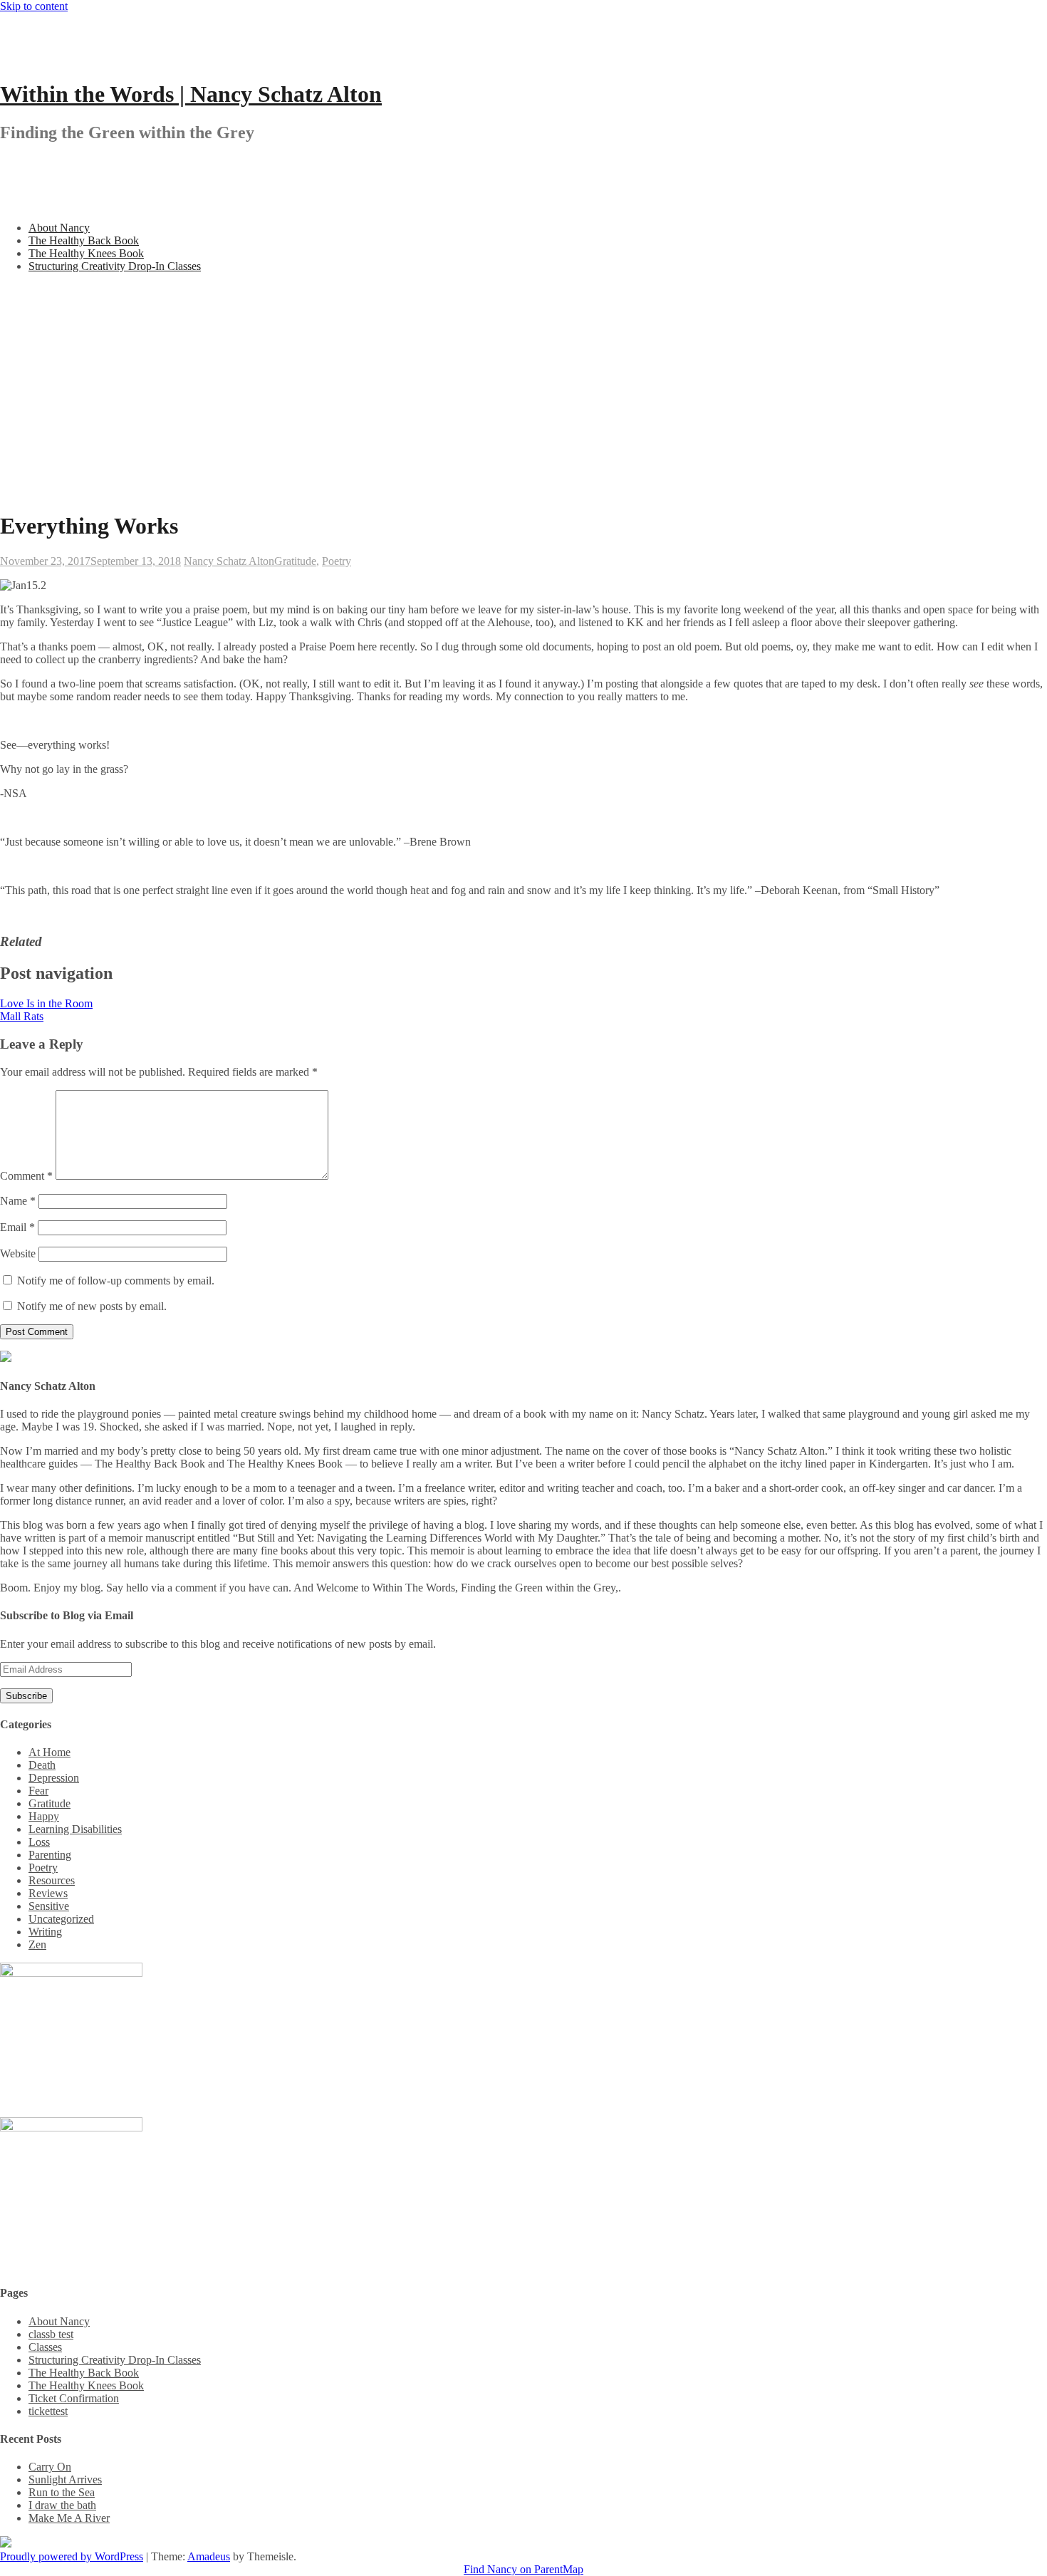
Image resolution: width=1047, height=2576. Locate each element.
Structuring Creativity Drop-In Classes (115, 266)
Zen (37, 1944)
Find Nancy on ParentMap (523, 2569)
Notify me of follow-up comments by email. (116, 1281)
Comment (26, 1176)
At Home (50, 1752)
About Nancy (59, 228)
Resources (52, 1880)
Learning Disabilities (75, 1829)
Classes (45, 2347)
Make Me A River (69, 2518)
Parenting (50, 1855)
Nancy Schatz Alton (229, 561)
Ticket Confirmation (74, 2398)
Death (42, 1765)
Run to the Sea (62, 2492)
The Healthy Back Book (84, 240)
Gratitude (295, 561)
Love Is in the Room (46, 1003)
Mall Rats (22, 1016)
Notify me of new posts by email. (92, 1306)
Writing (45, 1932)
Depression (54, 1778)
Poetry (337, 561)
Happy (44, 1816)
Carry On (50, 2467)
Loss (39, 1842)
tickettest (48, 2411)
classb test (51, 2334)
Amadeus (209, 2556)
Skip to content (34, 6)
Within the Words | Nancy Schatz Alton (191, 94)
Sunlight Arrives (65, 2479)
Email (17, 1227)
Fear (38, 1791)
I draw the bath (62, 2505)
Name (18, 1201)
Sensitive (49, 1906)
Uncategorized (61, 1919)
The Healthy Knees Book (86, 253)
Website (18, 1253)
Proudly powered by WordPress (72, 2556)
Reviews (48, 1893)
